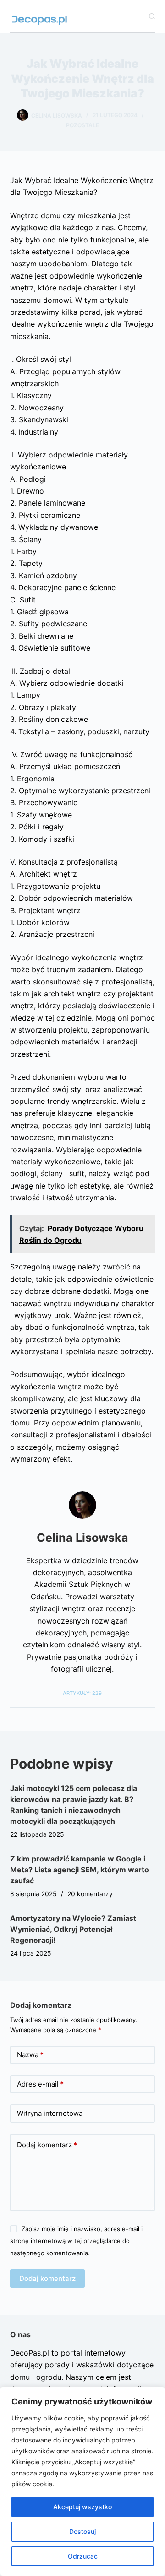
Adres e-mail (40, 2084)
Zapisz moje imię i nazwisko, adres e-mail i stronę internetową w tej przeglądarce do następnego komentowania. (76, 2241)
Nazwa (30, 2055)
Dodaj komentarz (47, 2145)
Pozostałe (82, 125)
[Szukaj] (152, 16)
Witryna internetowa (50, 2113)
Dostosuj (82, 2531)
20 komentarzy (90, 1894)
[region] (82, 2481)
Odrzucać (83, 2556)
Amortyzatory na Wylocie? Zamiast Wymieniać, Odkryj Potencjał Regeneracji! (73, 1929)
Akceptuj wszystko (82, 2507)
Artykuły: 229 (82, 1693)
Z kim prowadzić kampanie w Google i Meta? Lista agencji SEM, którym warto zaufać (80, 1870)
